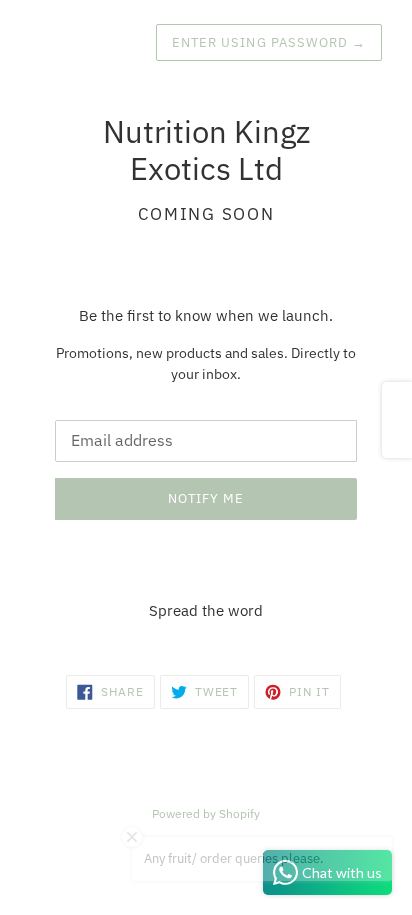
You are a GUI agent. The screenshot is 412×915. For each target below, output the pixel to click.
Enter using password (269, 42)
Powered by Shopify (206, 813)
